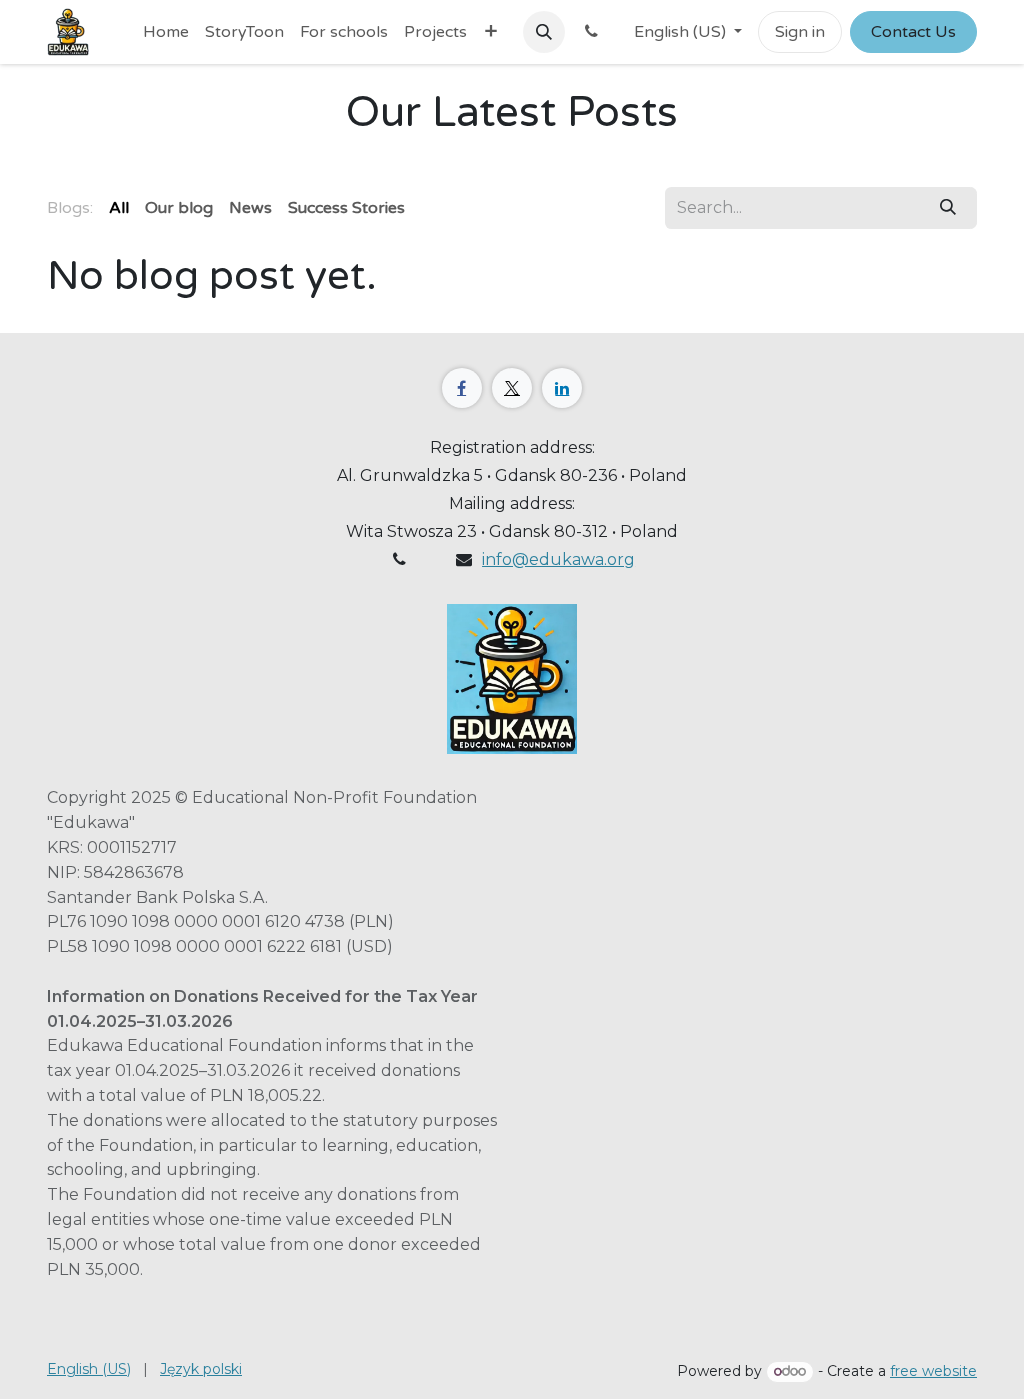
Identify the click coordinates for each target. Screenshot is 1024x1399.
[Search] (948, 208)
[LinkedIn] (562, 388)
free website (933, 1371)
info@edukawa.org (558, 559)
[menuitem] (166, 32)
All (119, 208)
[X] (512, 388)
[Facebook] (462, 388)
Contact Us (913, 32)
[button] (544, 32)
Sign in (800, 32)
